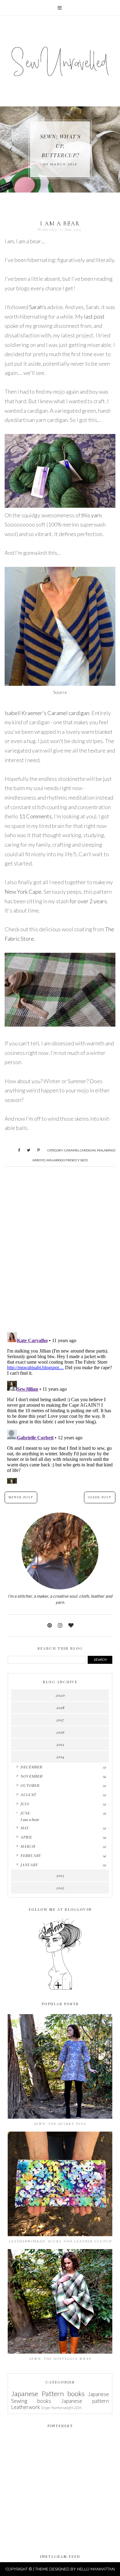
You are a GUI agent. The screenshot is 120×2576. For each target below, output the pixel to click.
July (25, 1804)
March (28, 1846)
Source (60, 692)
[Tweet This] (26, 1149)
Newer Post (21, 1497)
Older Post (100, 1497)
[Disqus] (60, 1247)
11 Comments (35, 816)
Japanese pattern (85, 2401)
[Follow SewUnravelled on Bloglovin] (60, 1989)
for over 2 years (88, 901)
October (30, 1785)
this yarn (91, 515)
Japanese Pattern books (48, 2393)
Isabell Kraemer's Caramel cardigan (47, 713)
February (31, 1855)
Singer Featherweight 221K (61, 2408)
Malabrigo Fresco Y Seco (67, 1160)
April (26, 1837)
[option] (60, 149)
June (25, 1813)
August (28, 1795)
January (29, 1865)
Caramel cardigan (80, 1150)
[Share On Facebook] (16, 1149)
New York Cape (23, 892)
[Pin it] (36, 1149)
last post (94, 316)
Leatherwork (26, 2407)
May (24, 1828)
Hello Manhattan (96, 2569)
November (31, 1776)
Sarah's (38, 307)
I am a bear (30, 1819)
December (31, 1767)
